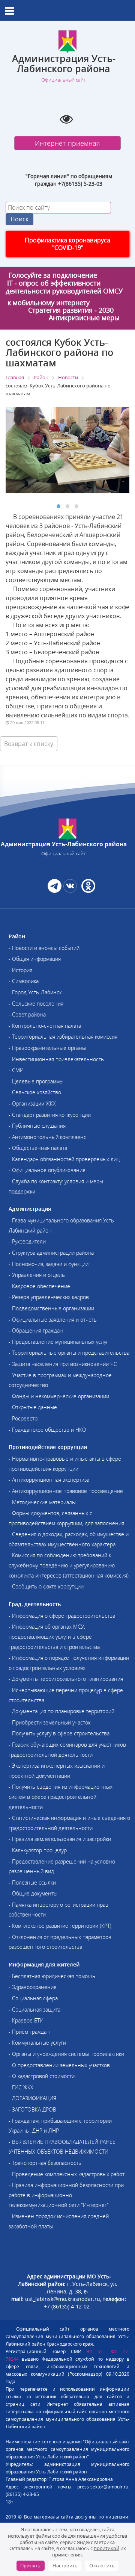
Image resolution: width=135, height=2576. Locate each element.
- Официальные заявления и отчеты (53, 1320)
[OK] (88, 891)
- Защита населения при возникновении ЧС (63, 1364)
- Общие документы (33, 1893)
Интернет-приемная (67, 143)
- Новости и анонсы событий (44, 948)
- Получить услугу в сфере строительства (59, 1733)
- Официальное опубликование (47, 1170)
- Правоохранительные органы (47, 1048)
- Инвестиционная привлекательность (56, 1059)
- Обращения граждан (36, 1330)
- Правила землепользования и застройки (60, 1839)
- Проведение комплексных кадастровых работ (67, 2174)
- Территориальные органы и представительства (69, 1353)
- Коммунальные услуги (37, 2043)
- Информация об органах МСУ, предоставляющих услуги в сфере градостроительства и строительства (54, 1637)
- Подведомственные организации (51, 1308)
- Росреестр (23, 1418)
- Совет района (27, 1014)
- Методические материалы (42, 1502)
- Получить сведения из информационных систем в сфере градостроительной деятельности (61, 1797)
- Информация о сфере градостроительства (62, 1616)
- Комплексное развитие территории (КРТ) (60, 1926)
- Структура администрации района (51, 1253)
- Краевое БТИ (26, 2020)
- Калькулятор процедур (38, 1850)
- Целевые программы (36, 1081)
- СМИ (16, 1070)
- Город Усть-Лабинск (35, 992)
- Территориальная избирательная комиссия (63, 1037)
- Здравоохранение (33, 1987)
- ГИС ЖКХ (21, 2087)
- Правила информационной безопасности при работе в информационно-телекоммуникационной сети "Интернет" (66, 2195)
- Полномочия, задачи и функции (49, 1264)
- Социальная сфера (33, 1998)
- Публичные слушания (37, 1126)
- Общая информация (35, 959)
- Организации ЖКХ (32, 1103)
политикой (106, 2548)
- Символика (24, 981)
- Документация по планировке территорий (61, 1711)
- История (20, 970)
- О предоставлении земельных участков (59, 2065)
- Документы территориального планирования (66, 1679)
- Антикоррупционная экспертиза (49, 1480)
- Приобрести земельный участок (49, 1722)
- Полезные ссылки (32, 1882)
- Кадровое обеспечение (39, 1286)
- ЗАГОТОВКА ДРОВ (32, 2109)
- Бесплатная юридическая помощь (52, 1976)
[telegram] (55, 891)
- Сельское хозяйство (35, 1092)
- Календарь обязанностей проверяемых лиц (64, 1159)
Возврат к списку (29, 744)
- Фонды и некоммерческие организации (59, 1396)
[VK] (70, 891)
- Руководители (27, 1241)
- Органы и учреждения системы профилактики (66, 2054)
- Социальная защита (34, 2010)
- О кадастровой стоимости (42, 2076)
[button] (58, 506)
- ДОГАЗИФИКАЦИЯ (32, 2098)
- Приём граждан (29, 2032)
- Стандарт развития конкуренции (50, 1115)
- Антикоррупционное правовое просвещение (66, 1491)
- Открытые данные (33, 1407)
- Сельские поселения (36, 1004)
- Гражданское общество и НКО (47, 1430)
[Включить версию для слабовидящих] (66, 119)
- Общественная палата (38, 1148)
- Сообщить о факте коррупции (46, 1586)
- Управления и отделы (37, 1275)
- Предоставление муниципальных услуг (58, 1342)
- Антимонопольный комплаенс (47, 1137)
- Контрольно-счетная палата (45, 1026)
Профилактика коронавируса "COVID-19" (67, 244)
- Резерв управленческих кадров (49, 1297)
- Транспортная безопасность (45, 2163)
